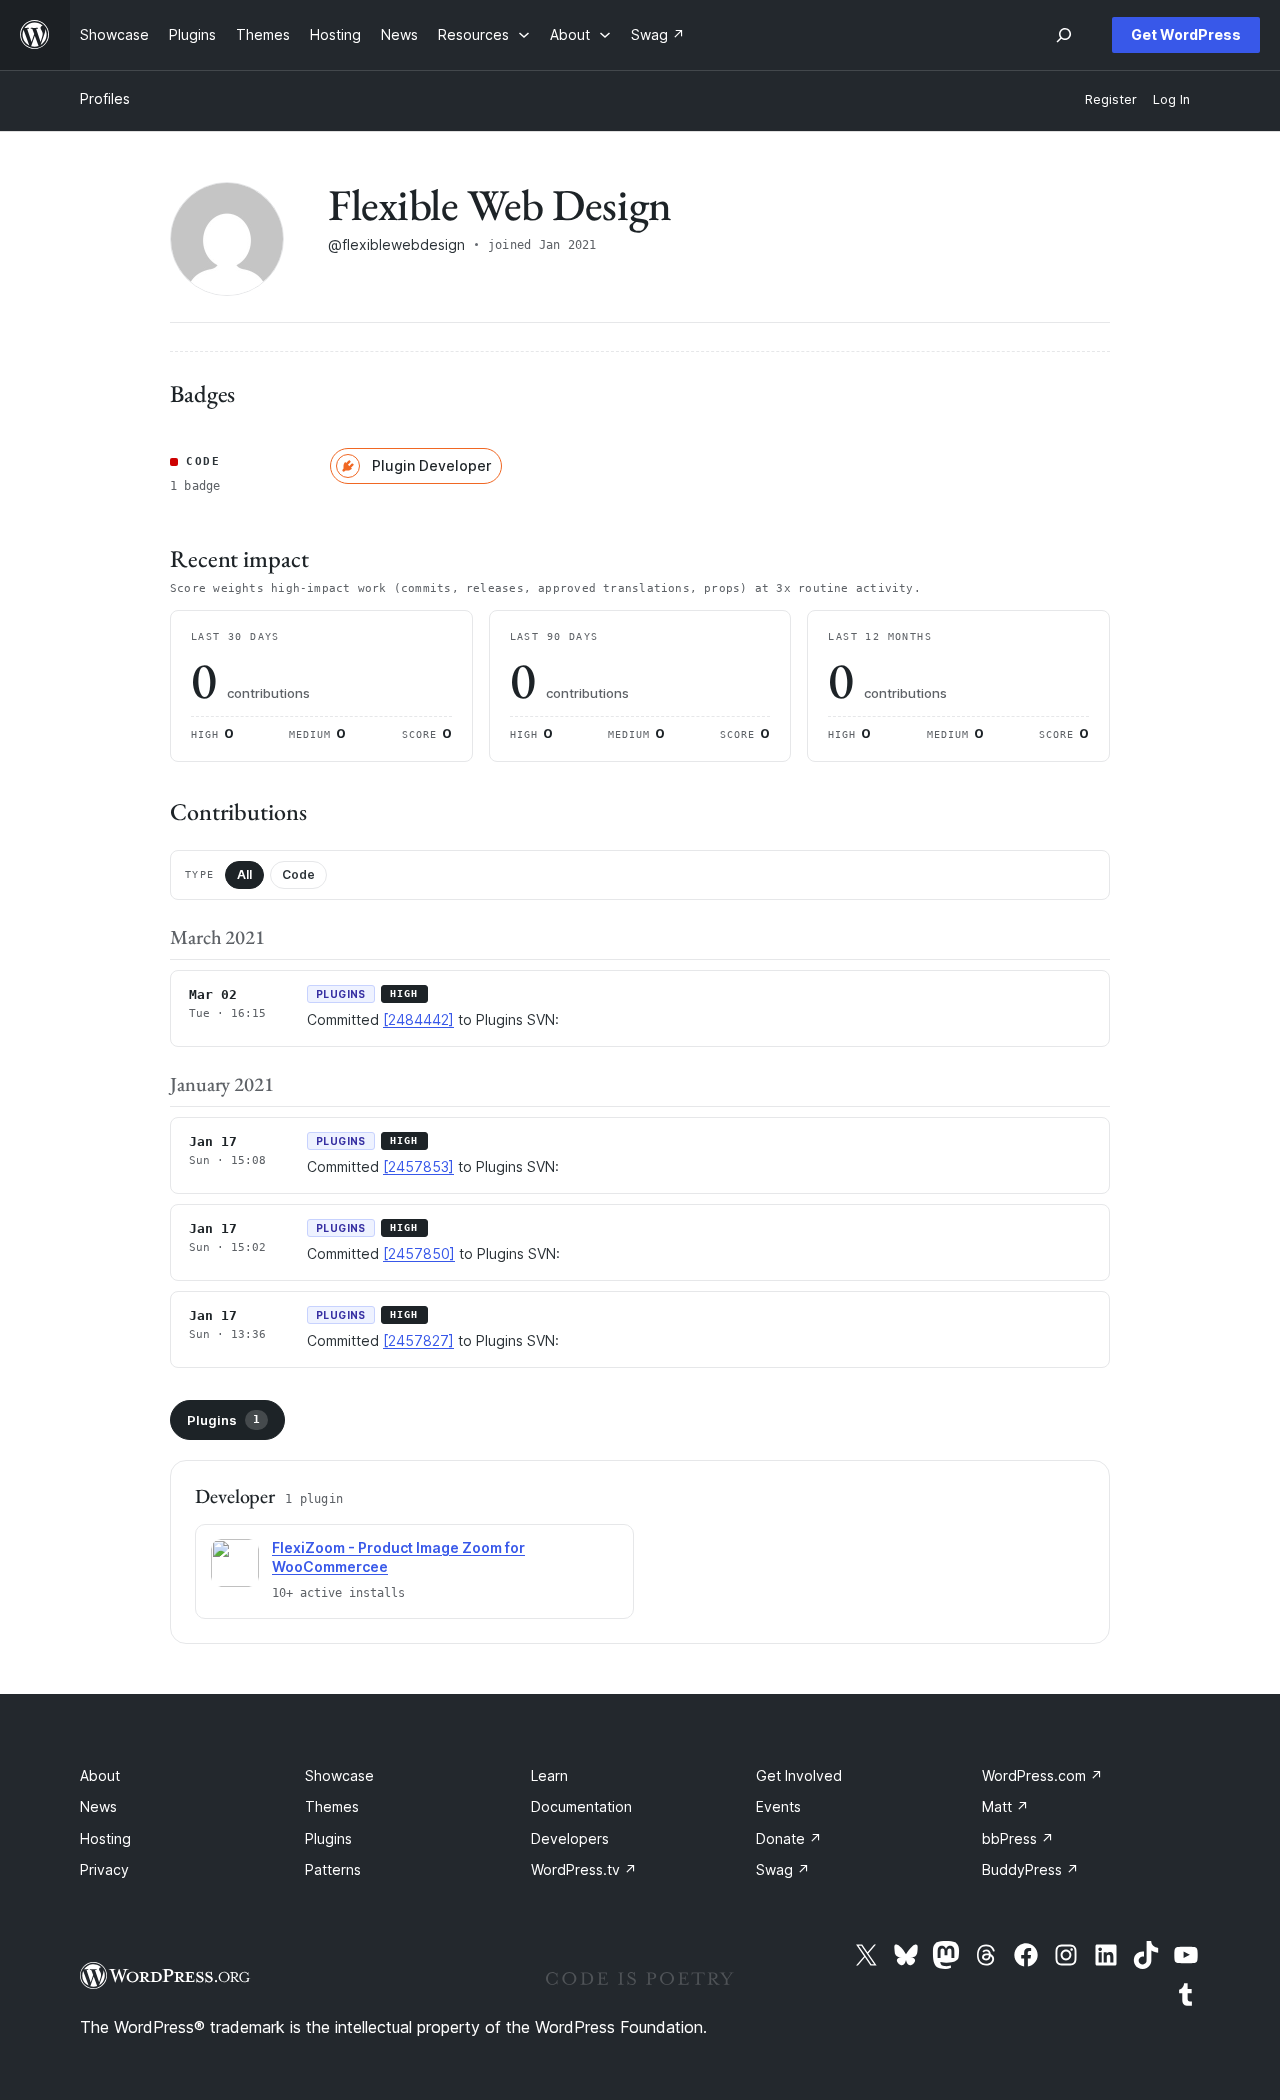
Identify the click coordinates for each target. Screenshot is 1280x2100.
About (100, 1775)
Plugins (223, 1420)
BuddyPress (1030, 1869)
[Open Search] (1064, 35)
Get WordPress (1186, 34)
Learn (549, 1775)
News (98, 1806)
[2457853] (418, 1166)
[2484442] (418, 1019)
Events (778, 1806)
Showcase (339, 1775)
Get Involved (799, 1775)
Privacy (104, 1869)
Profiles (105, 98)
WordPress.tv (584, 1869)
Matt (1005, 1806)
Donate (789, 1838)
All (244, 874)
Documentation (581, 1806)
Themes (332, 1806)
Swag (783, 1869)
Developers (570, 1838)
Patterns (333, 1869)
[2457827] (418, 1340)
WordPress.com (1042, 1775)
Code (298, 874)
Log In (1171, 99)
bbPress (1018, 1838)
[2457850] (419, 1253)
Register (1111, 99)
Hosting (105, 1838)
